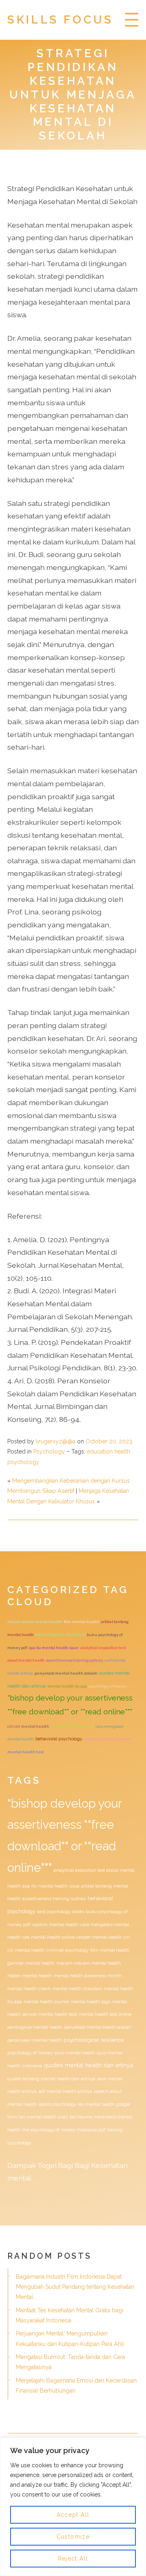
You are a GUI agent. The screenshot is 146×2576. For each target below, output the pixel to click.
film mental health (82, 1622)
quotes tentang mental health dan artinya (51, 2079)
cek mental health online (48, 1937)
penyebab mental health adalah (66, 1673)
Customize (73, 2537)
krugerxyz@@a (56, 1441)
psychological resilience (60, 1635)
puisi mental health (75, 2053)
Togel (47, 2165)
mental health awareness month (88, 1976)
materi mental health (30, 1976)
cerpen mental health (99, 1937)
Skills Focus (60, 20)
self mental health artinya (65, 2091)
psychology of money (107, 1686)
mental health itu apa (67, 1686)
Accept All (73, 2515)
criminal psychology (68, 1950)
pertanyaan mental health (35, 2040)
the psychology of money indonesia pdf (64, 2130)
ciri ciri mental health (28, 1726)
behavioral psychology (59, 1739)
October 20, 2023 (109, 1441)
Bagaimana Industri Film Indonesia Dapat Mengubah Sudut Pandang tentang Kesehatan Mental (75, 2287)
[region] (73, 2507)
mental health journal (46, 2002)
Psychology (49, 1451)
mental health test (26, 1752)
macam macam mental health (35, 1622)
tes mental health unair (72, 1726)
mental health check (29, 1989)
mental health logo (90, 2002)
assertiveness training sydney (75, 1660)
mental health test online (107, 1739)
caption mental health (55, 1924)
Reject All (73, 2559)
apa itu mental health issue (54, 1648)
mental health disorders (77, 1989)
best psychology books (61, 1912)
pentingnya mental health (35, 2027)
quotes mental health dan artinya (88, 2065)
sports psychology (57, 2104)
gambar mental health (31, 1963)
